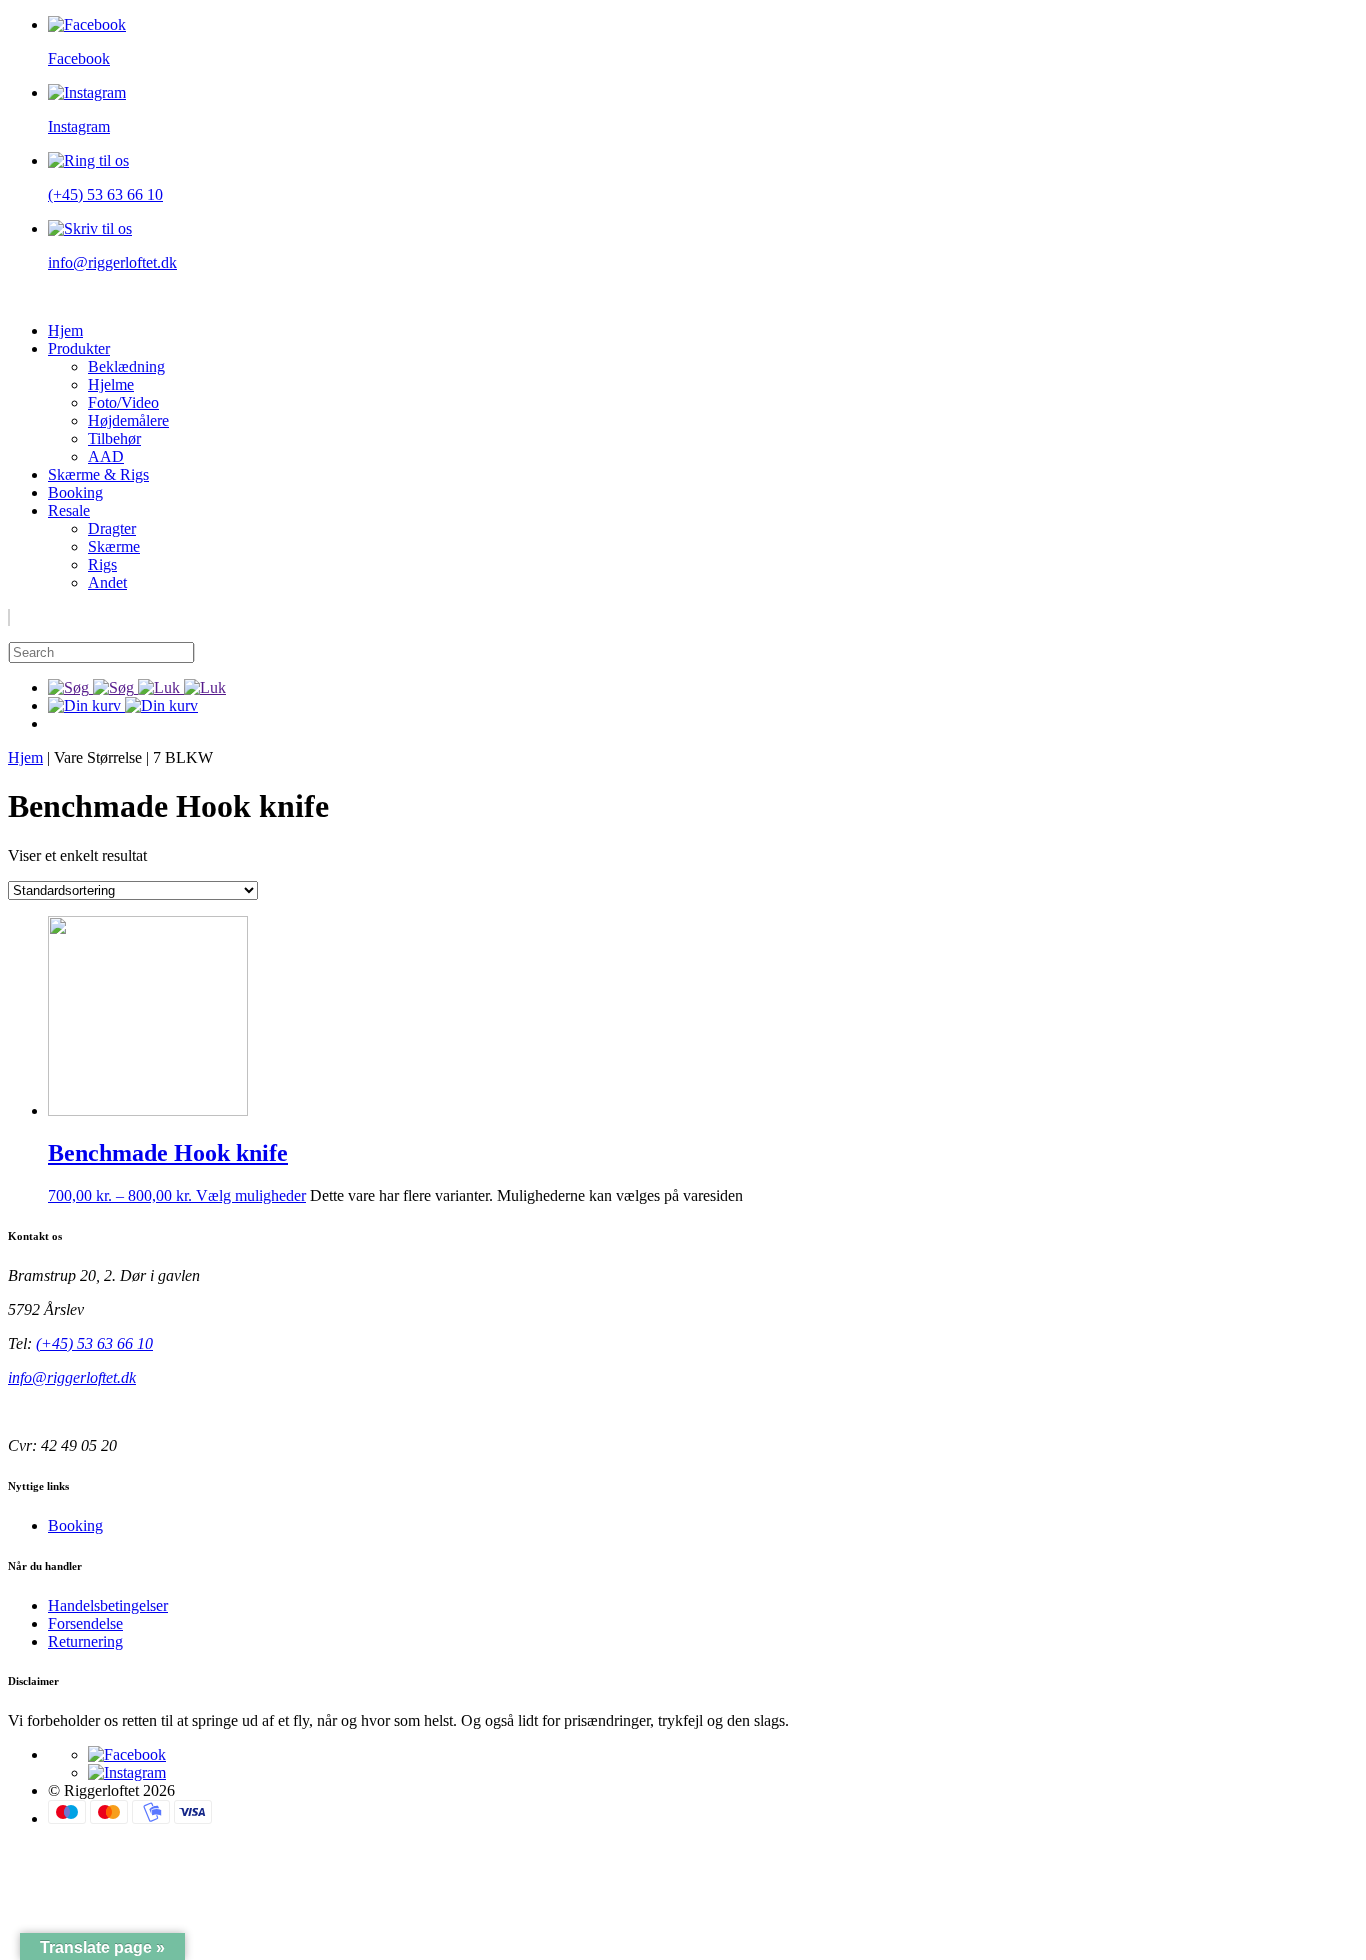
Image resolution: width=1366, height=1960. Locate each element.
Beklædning (126, 366)
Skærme (114, 546)
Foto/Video (123, 402)
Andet (107, 582)
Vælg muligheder (251, 1195)
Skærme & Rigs (98, 474)
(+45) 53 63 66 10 (94, 1343)
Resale (69, 510)
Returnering (85, 1641)
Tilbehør (114, 438)
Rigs (102, 564)
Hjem (65, 330)
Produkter (79, 348)
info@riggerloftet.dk (72, 1377)
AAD (106, 456)
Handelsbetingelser (108, 1605)
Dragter (112, 528)
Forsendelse (85, 1623)
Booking (75, 492)
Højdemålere (128, 420)
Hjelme (111, 384)
